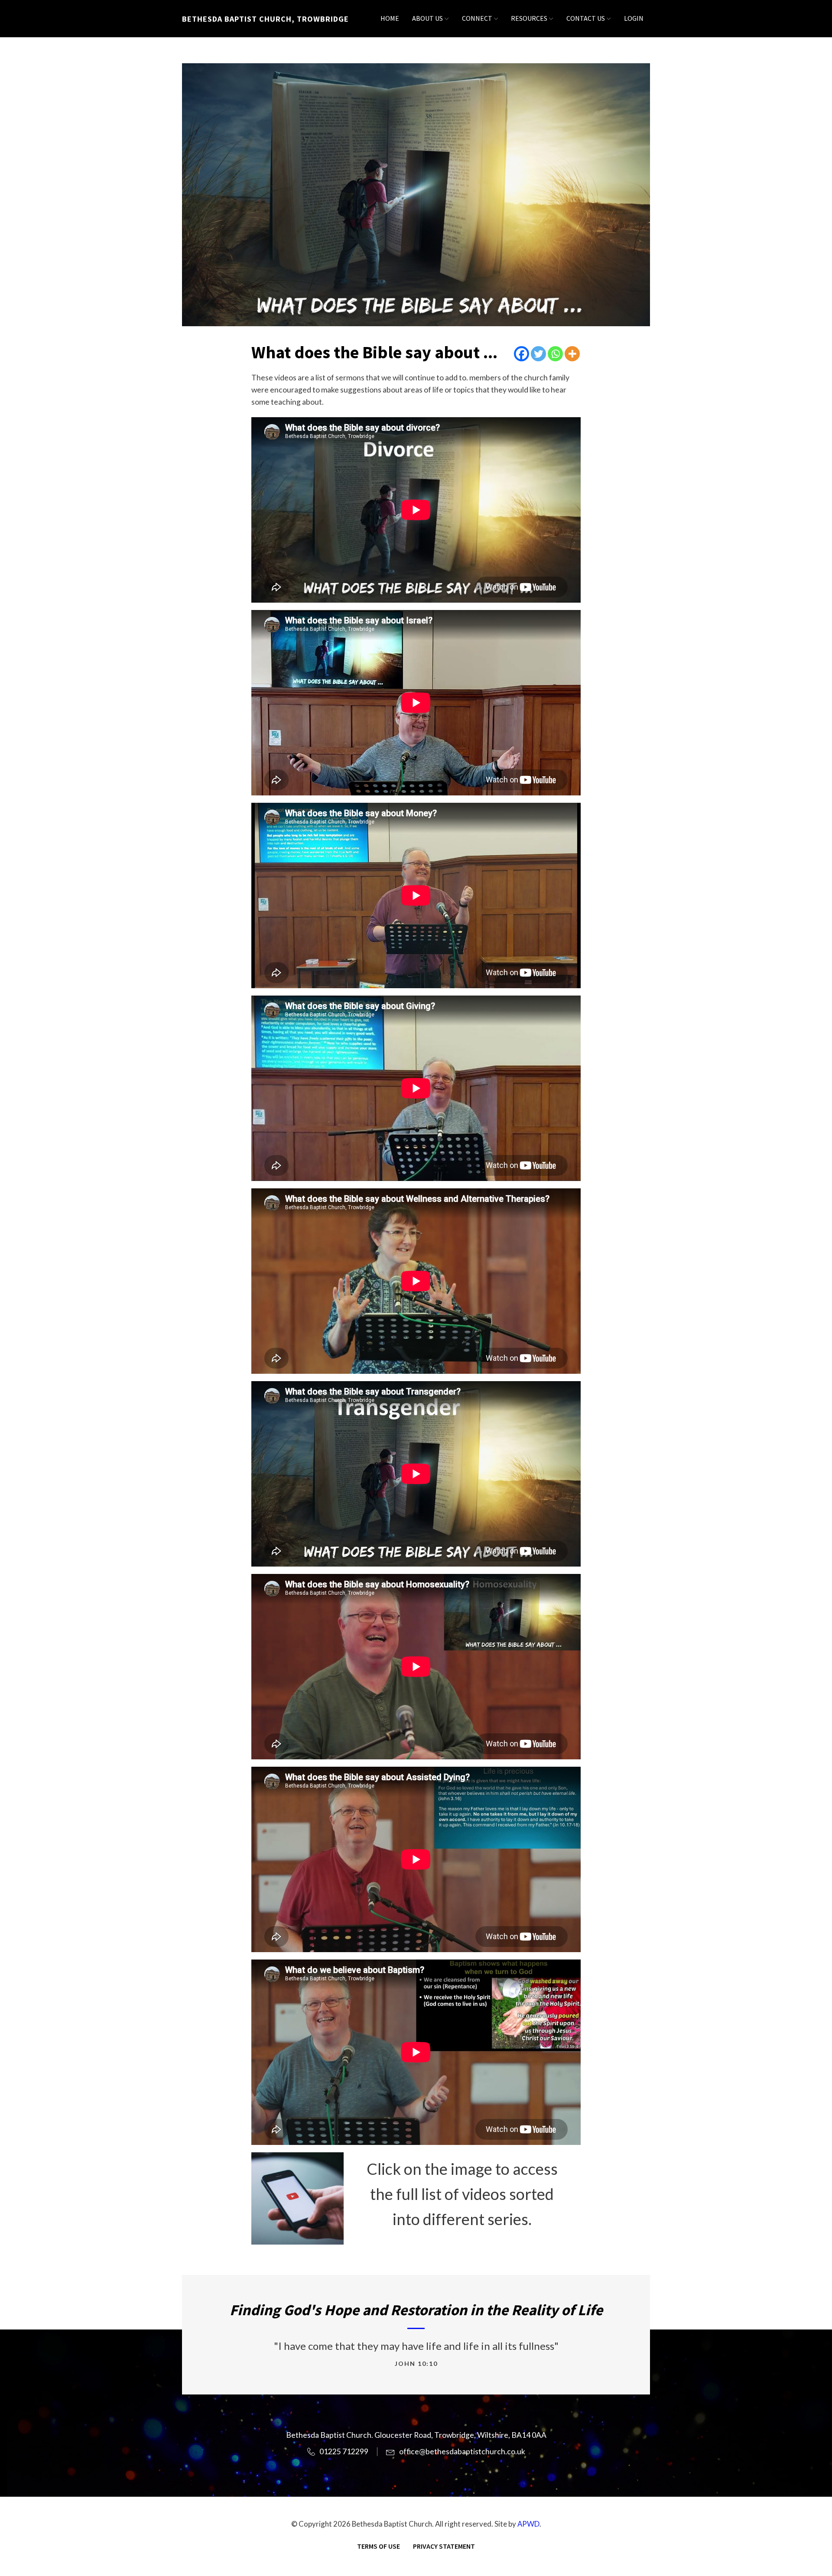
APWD (528, 2524)
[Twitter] (538, 354)
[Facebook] (522, 354)
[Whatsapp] (555, 354)
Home (390, 18)
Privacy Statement (444, 2546)
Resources (529, 18)
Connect (477, 18)
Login (634, 18)
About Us (427, 18)
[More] (572, 354)
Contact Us (586, 18)
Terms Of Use (379, 2546)
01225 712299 (344, 2451)
